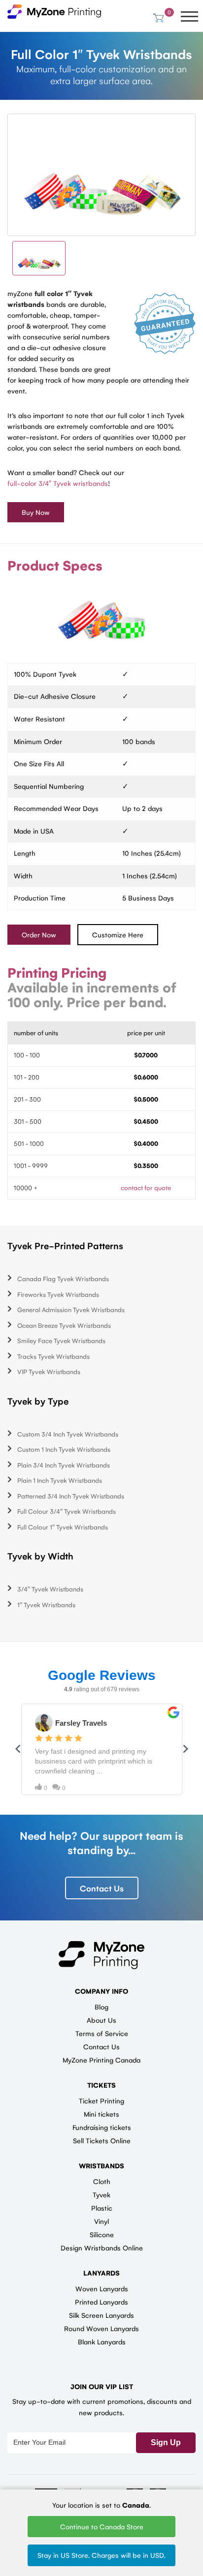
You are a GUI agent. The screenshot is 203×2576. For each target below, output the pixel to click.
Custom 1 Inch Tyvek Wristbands (64, 1449)
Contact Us (102, 1888)
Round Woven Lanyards (101, 2328)
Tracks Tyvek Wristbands (53, 1356)
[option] (101, 175)
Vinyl (101, 2221)
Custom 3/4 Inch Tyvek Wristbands (68, 1434)
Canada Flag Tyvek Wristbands (63, 1278)
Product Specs (55, 565)
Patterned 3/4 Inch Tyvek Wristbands (71, 1496)
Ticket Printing (101, 2100)
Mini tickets (101, 2114)
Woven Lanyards (102, 2288)
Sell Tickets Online (102, 2140)
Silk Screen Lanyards (101, 2315)
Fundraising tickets (102, 2127)
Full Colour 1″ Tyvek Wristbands (63, 1527)
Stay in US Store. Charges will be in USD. (101, 2555)
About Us (101, 2020)
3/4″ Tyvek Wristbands (50, 1589)
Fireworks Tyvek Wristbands (58, 1294)
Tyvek (101, 2194)
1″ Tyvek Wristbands (46, 1604)
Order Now (39, 934)
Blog (101, 2007)
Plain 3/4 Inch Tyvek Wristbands (64, 1465)
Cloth (102, 2181)
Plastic (102, 2208)
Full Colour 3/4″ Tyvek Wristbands (67, 1511)
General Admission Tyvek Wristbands (71, 1309)
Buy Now (36, 512)
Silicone (102, 2234)
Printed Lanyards (101, 2302)
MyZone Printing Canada (101, 2060)
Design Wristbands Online (102, 2247)
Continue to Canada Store (102, 2526)
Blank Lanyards (102, 2341)
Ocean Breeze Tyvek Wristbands (64, 1325)
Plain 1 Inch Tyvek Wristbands (60, 1480)
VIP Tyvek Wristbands (49, 1371)
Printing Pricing (57, 972)
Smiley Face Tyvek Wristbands (61, 1340)
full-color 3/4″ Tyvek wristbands (58, 483)
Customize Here (118, 934)
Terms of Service (102, 2033)
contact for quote (146, 1187)
